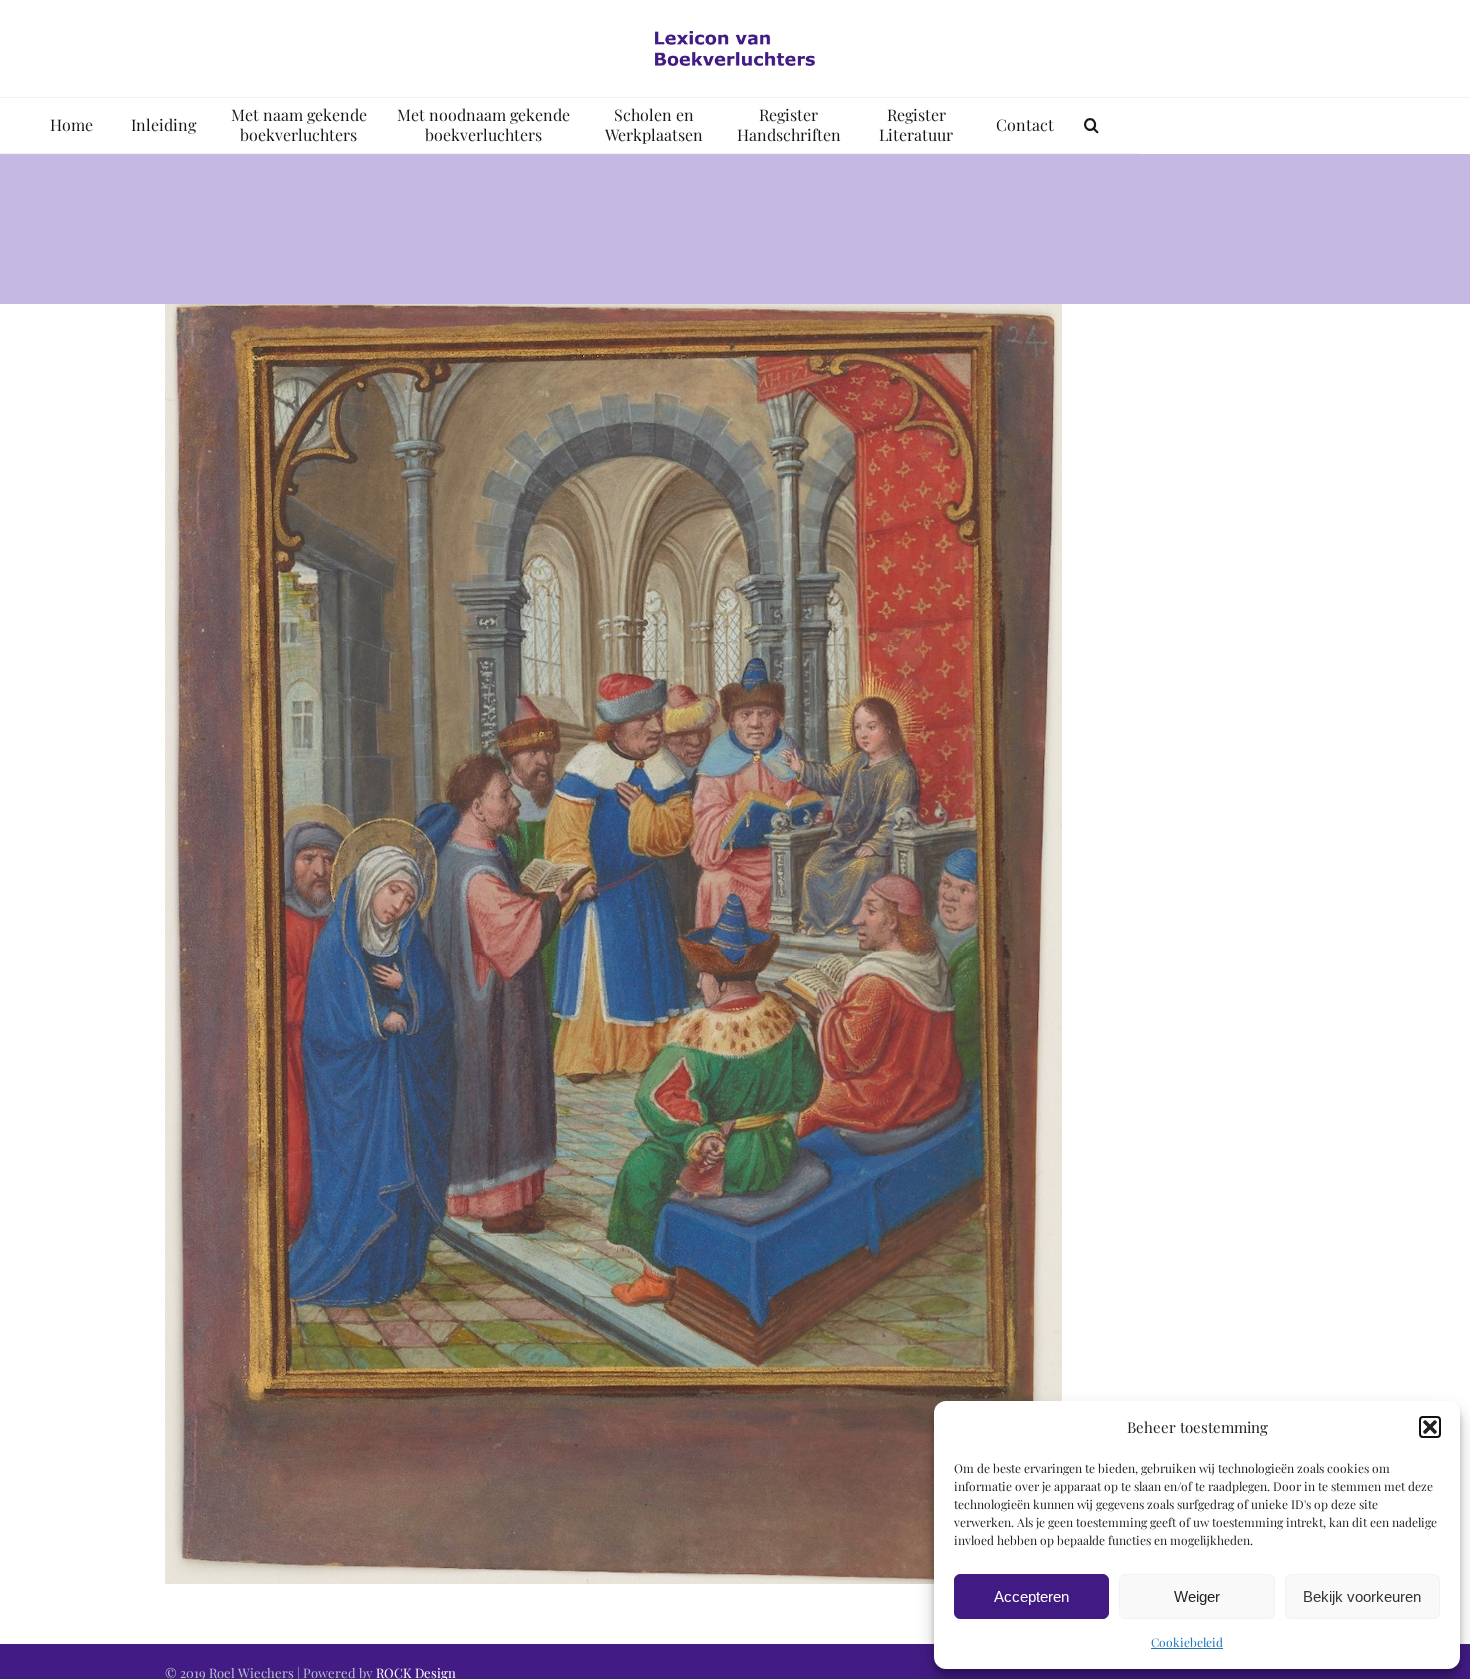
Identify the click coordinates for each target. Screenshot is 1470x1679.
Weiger (1197, 1596)
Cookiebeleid (1187, 1642)
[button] (1430, 1427)
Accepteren (1031, 1596)
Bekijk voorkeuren (1362, 1596)
